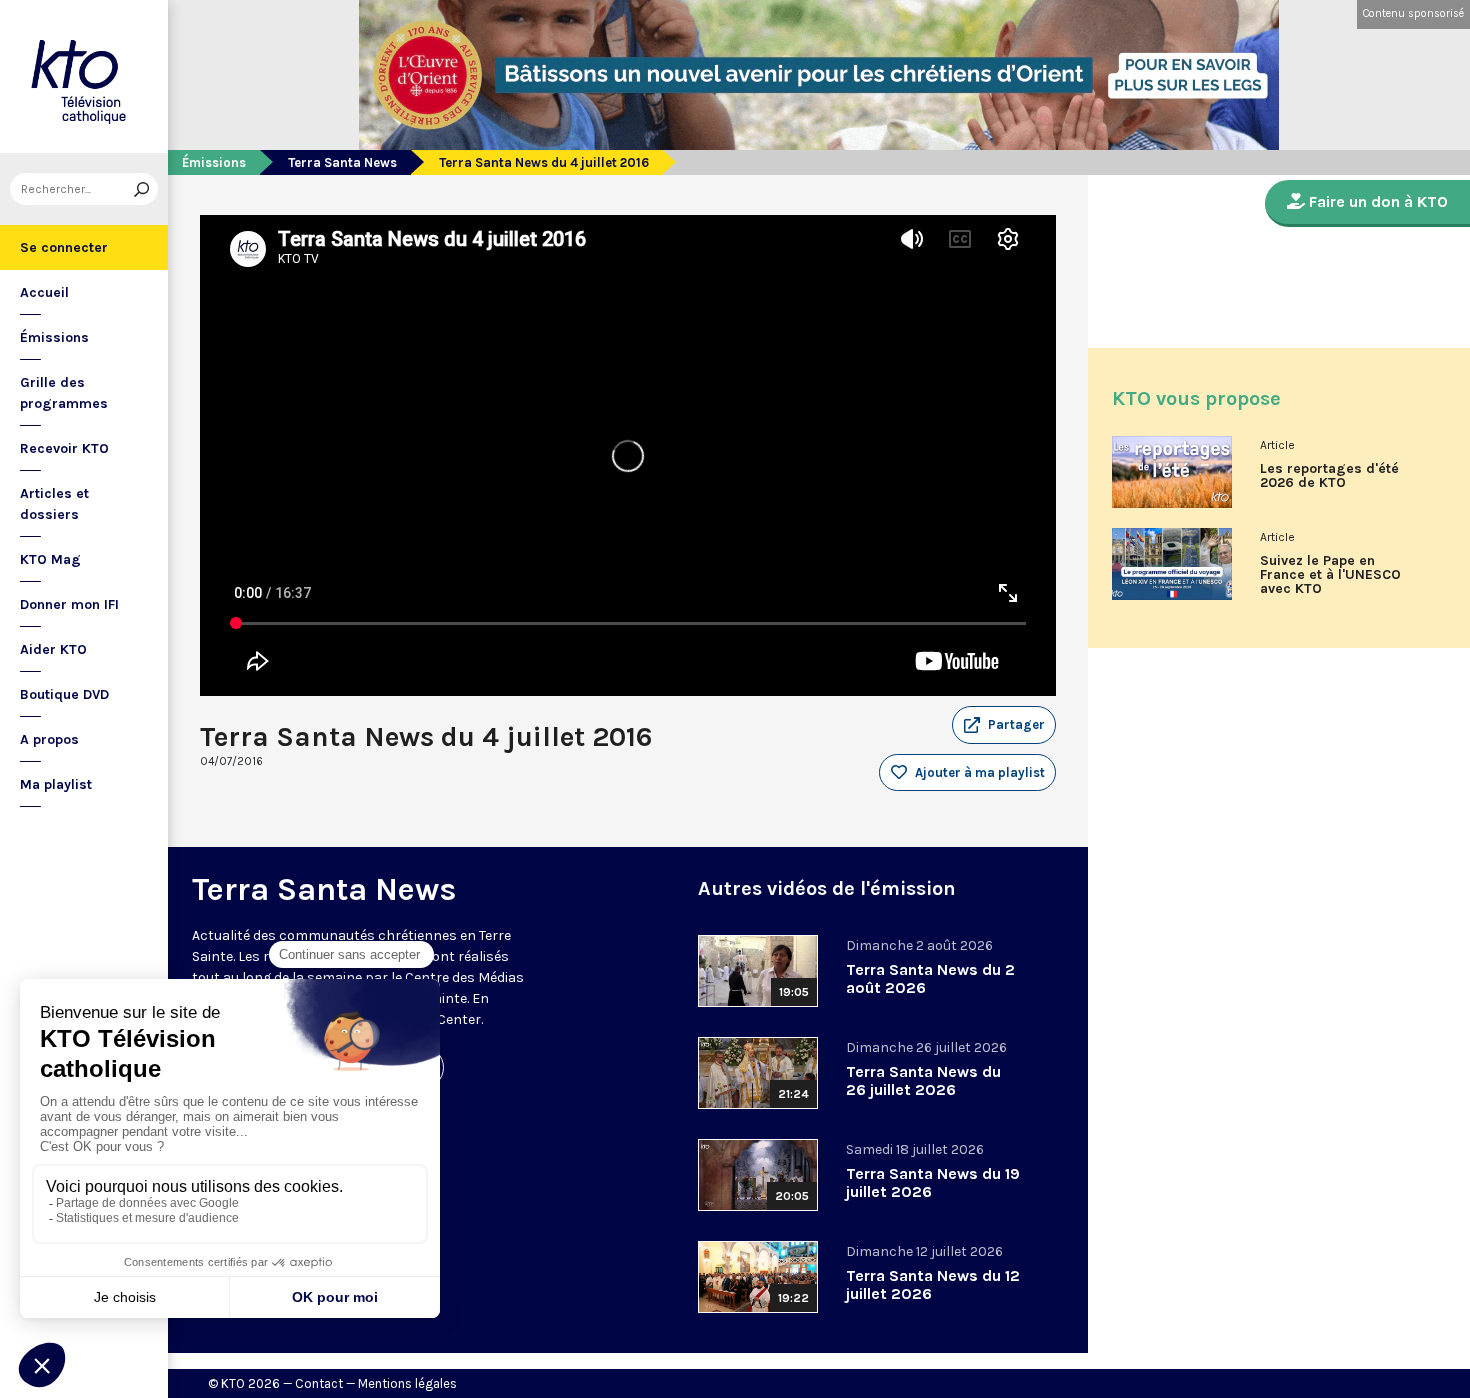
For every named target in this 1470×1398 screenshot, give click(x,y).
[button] (1004, 725)
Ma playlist (56, 784)
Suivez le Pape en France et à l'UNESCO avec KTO (1330, 575)
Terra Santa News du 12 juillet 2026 (933, 1284)
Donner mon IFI (69, 604)
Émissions (54, 337)
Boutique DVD (64, 694)
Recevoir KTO (64, 448)
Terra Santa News (342, 162)
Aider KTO (53, 649)
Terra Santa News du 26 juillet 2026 (923, 1080)
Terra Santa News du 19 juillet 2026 (933, 1182)
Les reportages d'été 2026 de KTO (1329, 476)
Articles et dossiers (54, 504)
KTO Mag (50, 559)
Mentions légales (407, 1383)
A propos (49, 739)
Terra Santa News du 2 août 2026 (930, 978)
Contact (319, 1383)
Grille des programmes (64, 393)
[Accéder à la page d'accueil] (84, 76)
